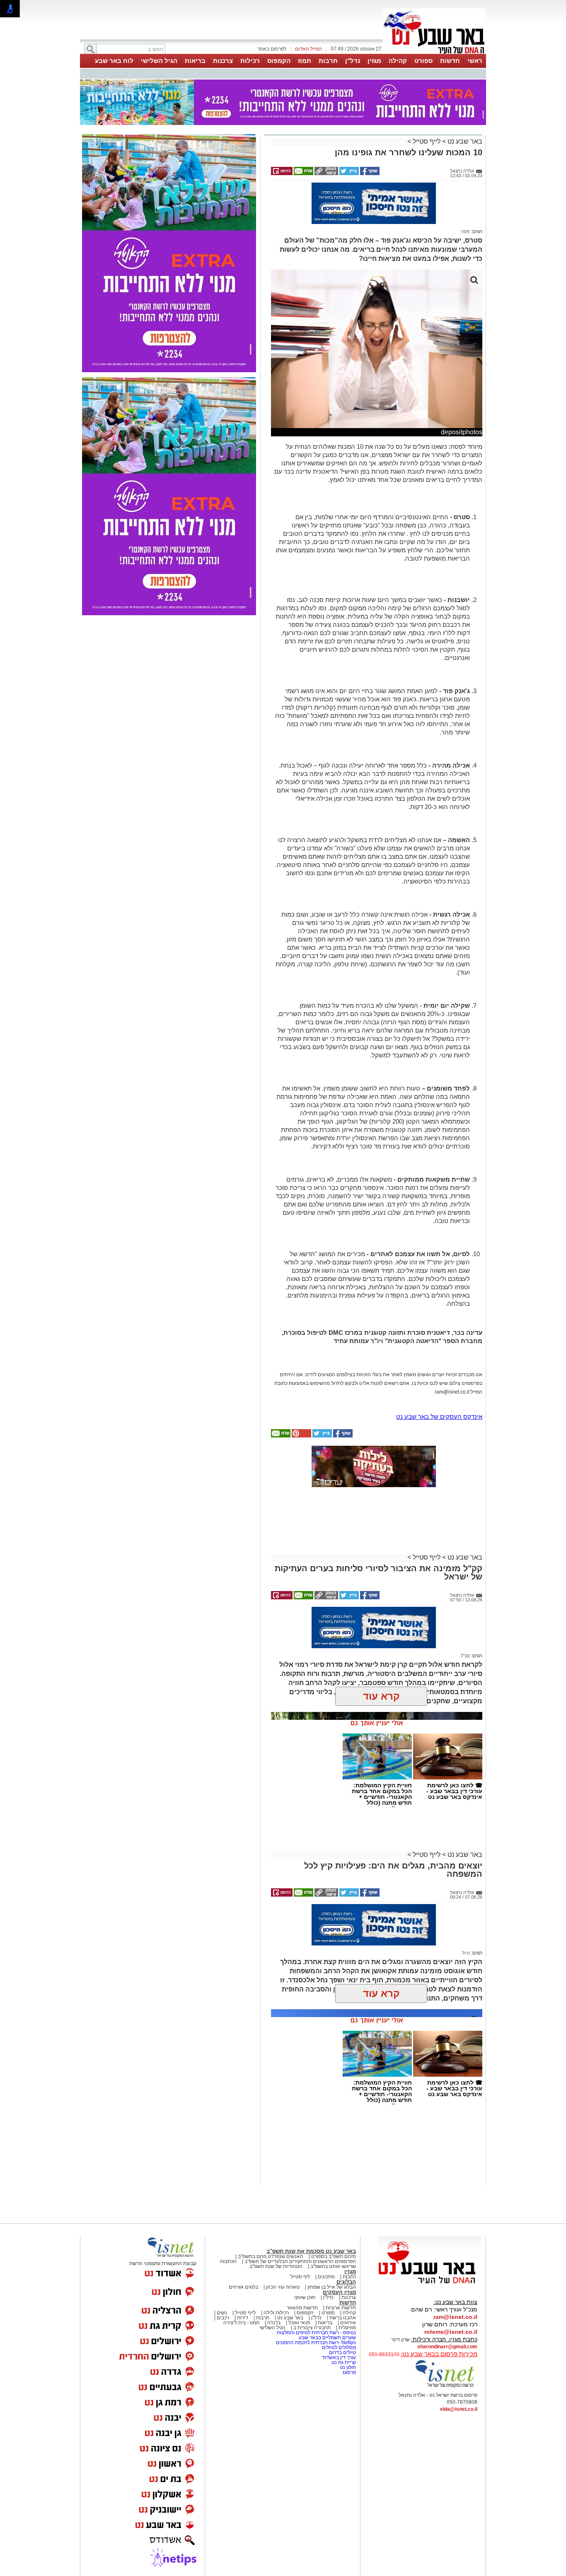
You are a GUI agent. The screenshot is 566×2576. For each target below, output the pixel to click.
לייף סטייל (427, 141)
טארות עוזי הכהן (283, 2287)
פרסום (349, 2372)
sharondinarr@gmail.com (447, 2347)
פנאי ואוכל (299, 2323)
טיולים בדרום (342, 2352)
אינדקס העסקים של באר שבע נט (439, 1417)
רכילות (250, 61)
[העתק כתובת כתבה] (326, 173)
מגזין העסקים (339, 2292)
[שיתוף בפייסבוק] (369, 173)
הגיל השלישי (159, 61)
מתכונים (326, 2277)
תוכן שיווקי (305, 2297)
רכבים (223, 2318)
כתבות (349, 2277)
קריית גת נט (344, 2362)
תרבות (328, 61)
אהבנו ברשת (343, 2318)
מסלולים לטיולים (339, 2347)
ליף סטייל (300, 2277)
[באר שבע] (435, 53)
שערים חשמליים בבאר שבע (327, 2338)
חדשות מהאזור (302, 2308)
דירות (243, 2318)
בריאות (195, 61)
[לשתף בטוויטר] (348, 173)
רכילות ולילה (276, 2313)
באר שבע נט (464, 141)
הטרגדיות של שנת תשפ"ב (276, 2266)
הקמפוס (279, 61)
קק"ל (465, 1656)
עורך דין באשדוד (339, 2357)
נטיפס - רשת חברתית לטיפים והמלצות (316, 2333)
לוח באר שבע (114, 61)
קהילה (398, 61)
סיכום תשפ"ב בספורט (334, 2256)
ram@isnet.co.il (455, 2317)
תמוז (305, 61)
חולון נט (347, 2367)
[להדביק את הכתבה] (301, 1436)
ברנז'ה (274, 2323)
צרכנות (223, 61)
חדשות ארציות (341, 2308)
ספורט (423, 61)
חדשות (450, 61)
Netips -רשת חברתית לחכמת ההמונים (316, 2342)
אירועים (348, 2323)
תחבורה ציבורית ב (312, 2328)
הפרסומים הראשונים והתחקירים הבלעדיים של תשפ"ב (300, 2261)
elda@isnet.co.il (459, 2409)
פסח (466, 231)
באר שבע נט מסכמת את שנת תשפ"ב (311, 2251)
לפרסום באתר (272, 49)
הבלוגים (346, 2282)
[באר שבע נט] (430, 2284)
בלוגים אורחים (243, 2287)
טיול (466, 1953)
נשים (222, 2313)
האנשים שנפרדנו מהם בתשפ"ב (271, 2256)
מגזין (374, 61)
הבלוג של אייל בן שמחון (332, 2287)
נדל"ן (353, 61)
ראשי (475, 61)
